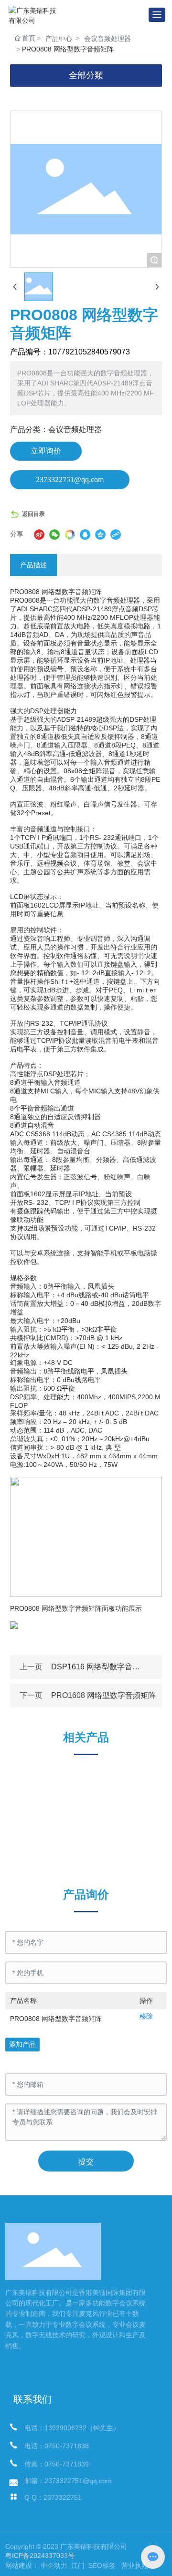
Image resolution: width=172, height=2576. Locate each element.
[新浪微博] (39, 535)
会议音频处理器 (107, 39)
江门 (77, 2566)
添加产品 (22, 2044)
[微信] (54, 535)
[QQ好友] (85, 535)
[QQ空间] (100, 535)
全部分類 (86, 75)
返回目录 (33, 514)
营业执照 (135, 2566)
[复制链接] (116, 535)
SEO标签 (102, 2566)
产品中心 (59, 39)
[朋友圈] (70, 535)
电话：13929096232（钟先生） (72, 2428)
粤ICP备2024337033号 (40, 2556)
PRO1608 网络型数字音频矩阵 (103, 1695)
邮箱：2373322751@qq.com (68, 2481)
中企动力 (54, 2566)
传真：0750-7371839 (57, 2464)
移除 (146, 2016)
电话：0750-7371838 (57, 2446)
